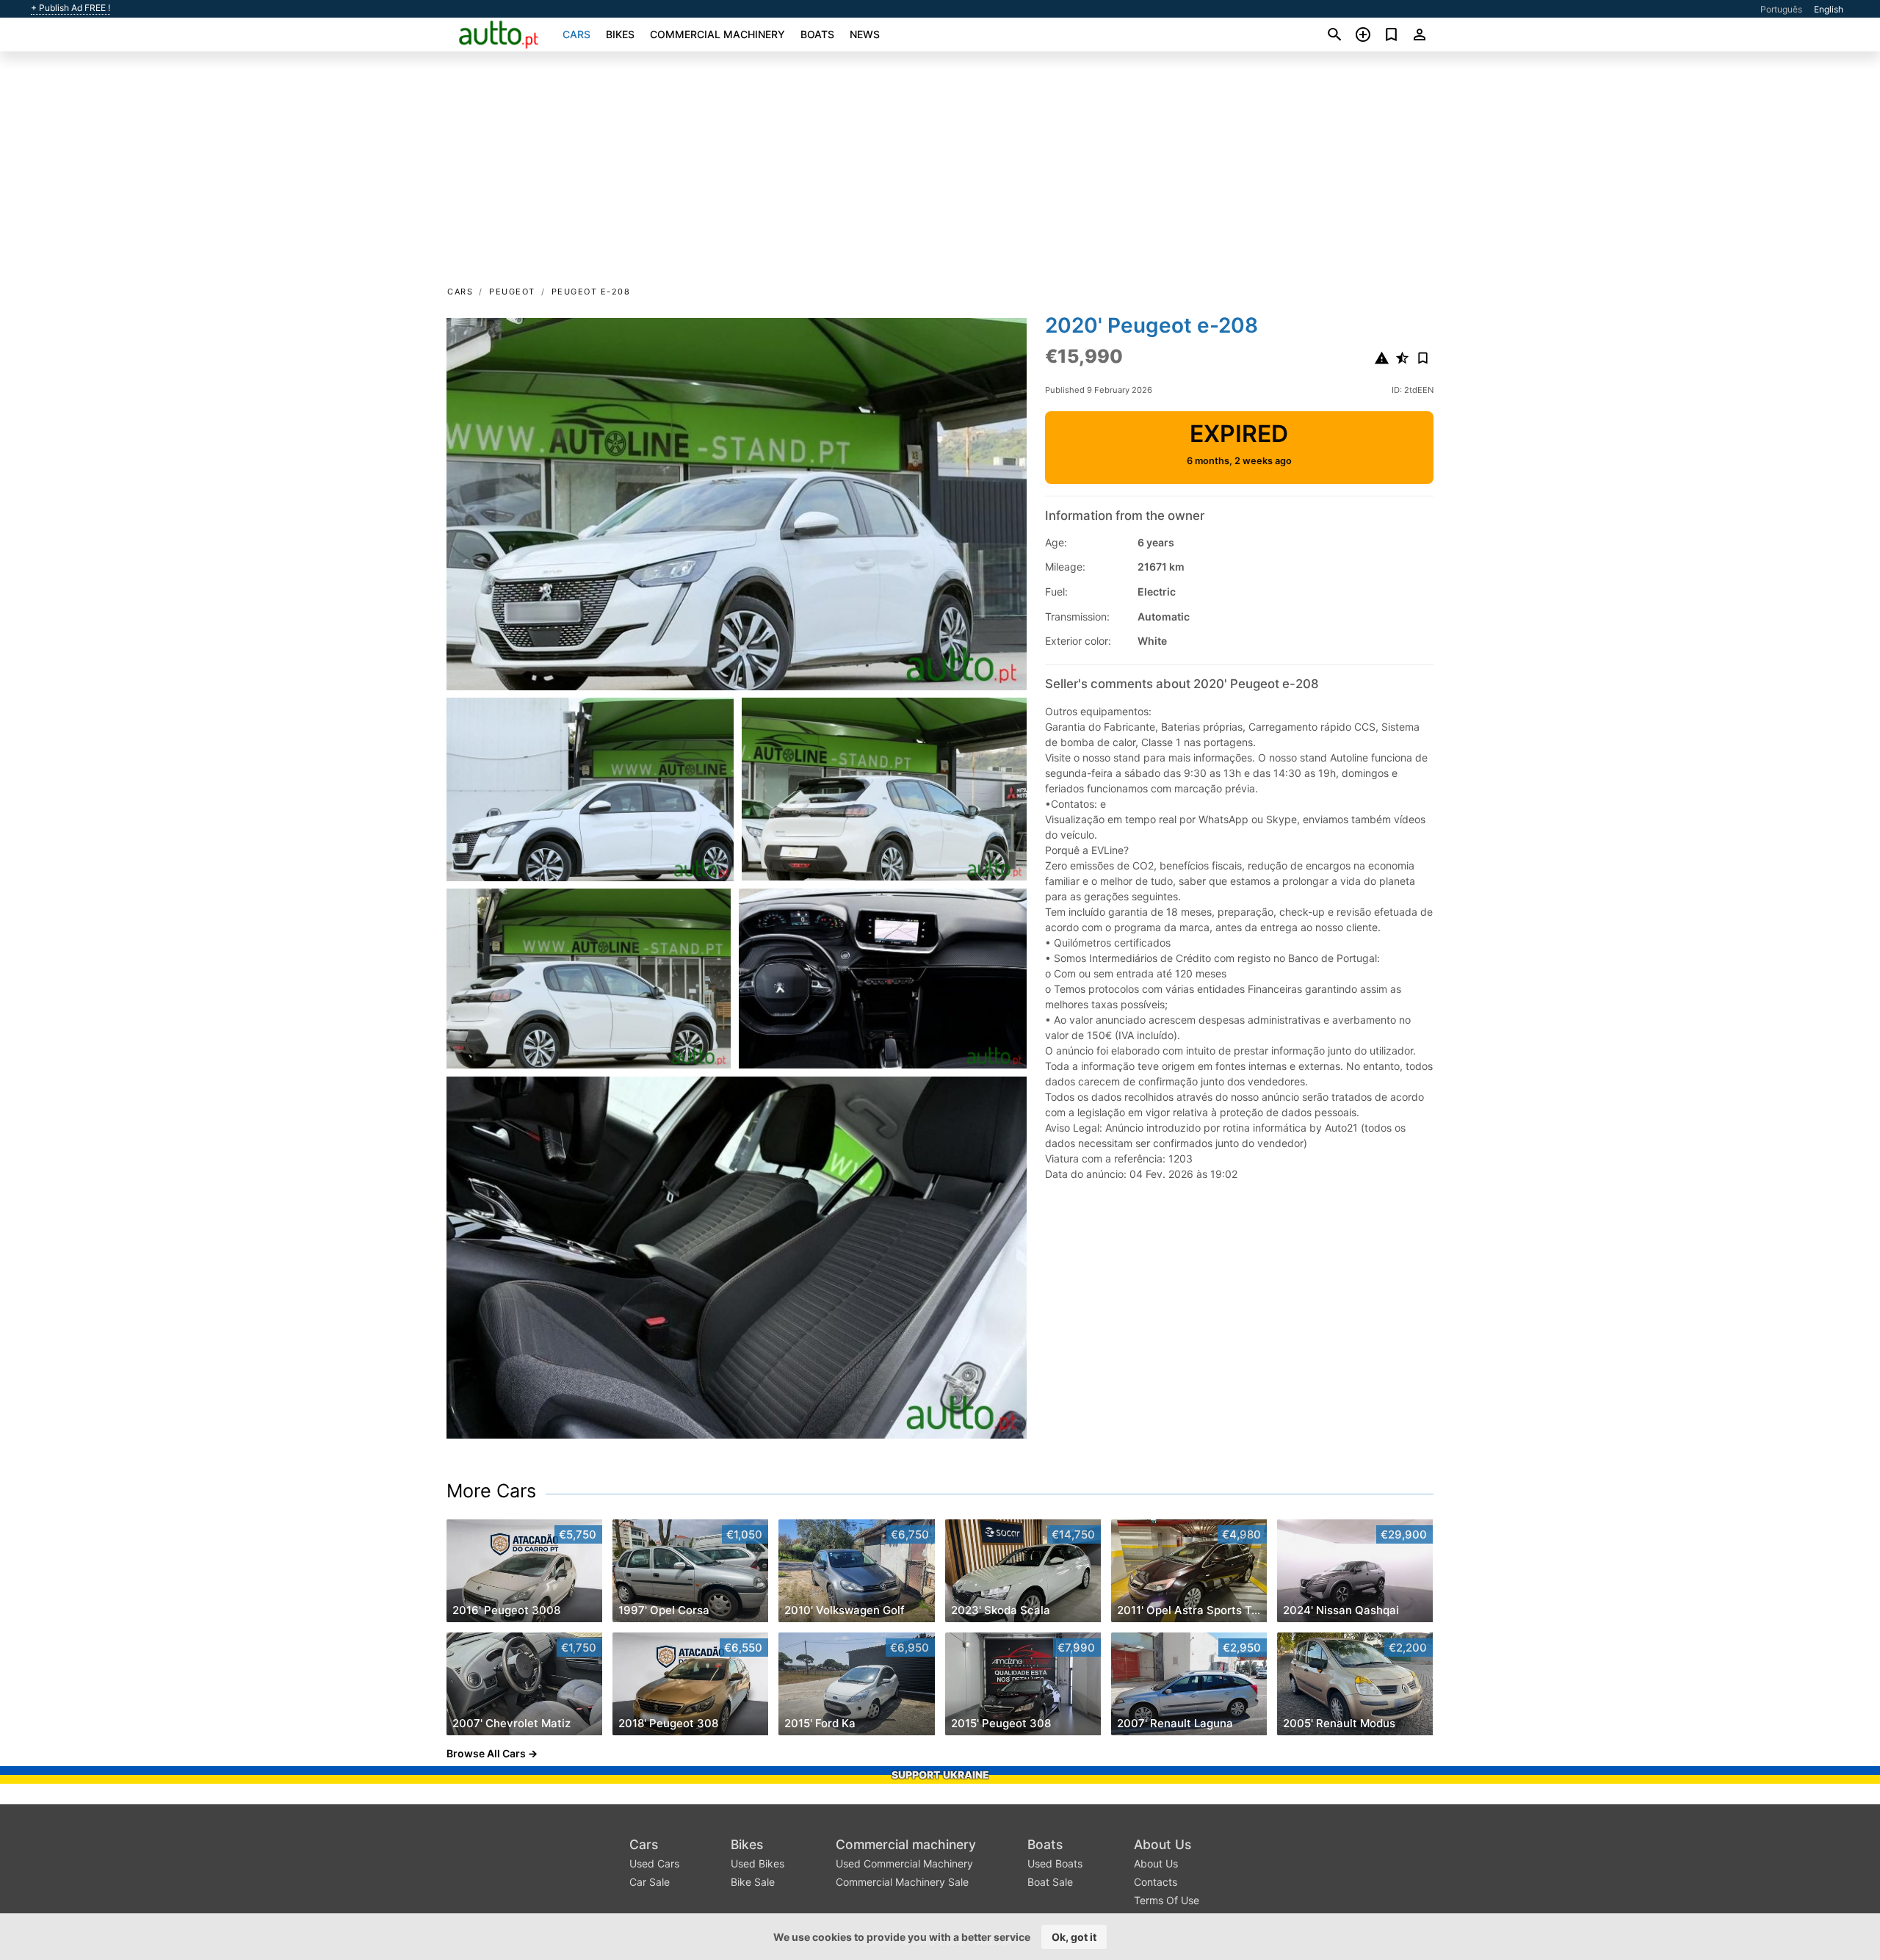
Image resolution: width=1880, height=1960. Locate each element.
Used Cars (654, 1863)
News (865, 34)
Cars (576, 34)
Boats (817, 34)
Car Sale (650, 1882)
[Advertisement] (940, 173)
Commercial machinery (717, 34)
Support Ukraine (940, 1775)
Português (1781, 9)
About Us (1163, 1844)
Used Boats (1055, 1863)
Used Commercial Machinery (904, 1863)
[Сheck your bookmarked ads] (1391, 35)
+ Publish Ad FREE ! (70, 8)
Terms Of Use (1167, 1900)
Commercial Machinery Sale (902, 1882)
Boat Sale (1050, 1882)
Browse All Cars (486, 1753)
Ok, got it (1074, 1937)
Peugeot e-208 (591, 292)
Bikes (620, 34)
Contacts (1156, 1882)
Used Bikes (758, 1863)
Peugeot (512, 292)
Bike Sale (753, 1882)
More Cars (491, 1491)
